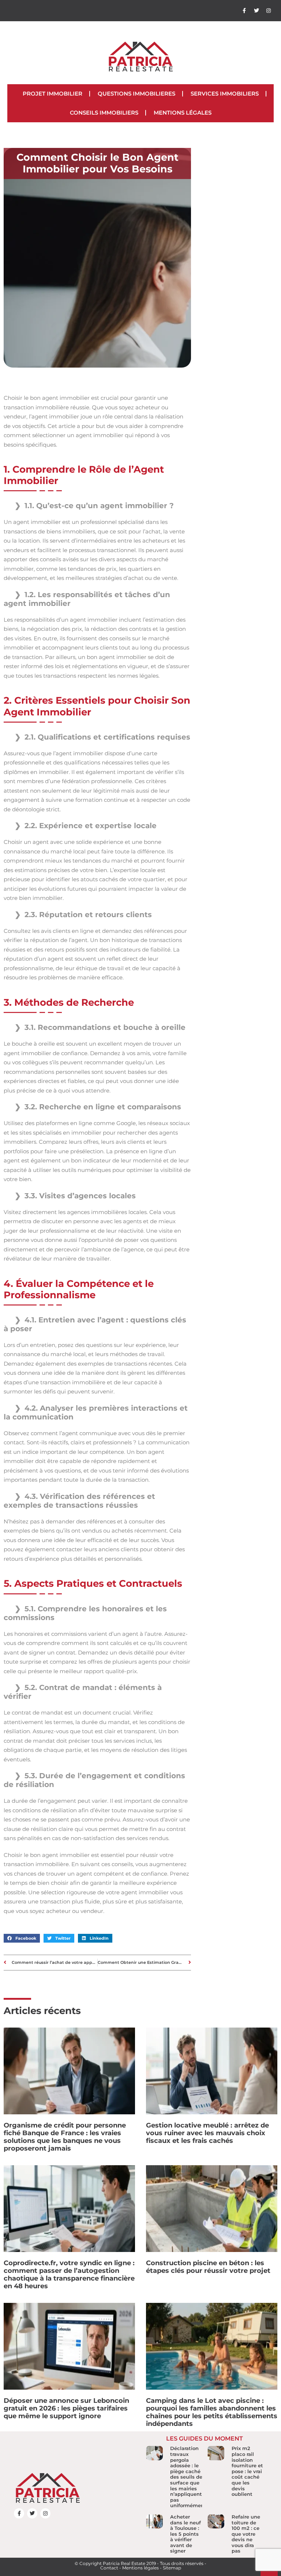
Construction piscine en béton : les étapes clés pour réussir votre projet (208, 2267)
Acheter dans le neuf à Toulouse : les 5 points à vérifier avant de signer (186, 2534)
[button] (22, 1938)
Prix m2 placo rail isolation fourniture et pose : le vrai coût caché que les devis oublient (247, 2471)
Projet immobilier (53, 94)
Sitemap (172, 2568)
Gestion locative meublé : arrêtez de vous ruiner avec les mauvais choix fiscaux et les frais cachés (207, 2133)
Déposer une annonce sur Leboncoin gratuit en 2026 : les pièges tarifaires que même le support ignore (66, 2408)
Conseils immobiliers (104, 113)
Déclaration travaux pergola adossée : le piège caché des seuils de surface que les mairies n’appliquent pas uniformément (188, 2477)
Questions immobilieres (136, 94)
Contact (109, 2568)
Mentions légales (183, 113)
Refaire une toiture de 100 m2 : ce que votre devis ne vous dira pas (246, 2534)
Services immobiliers (225, 94)
